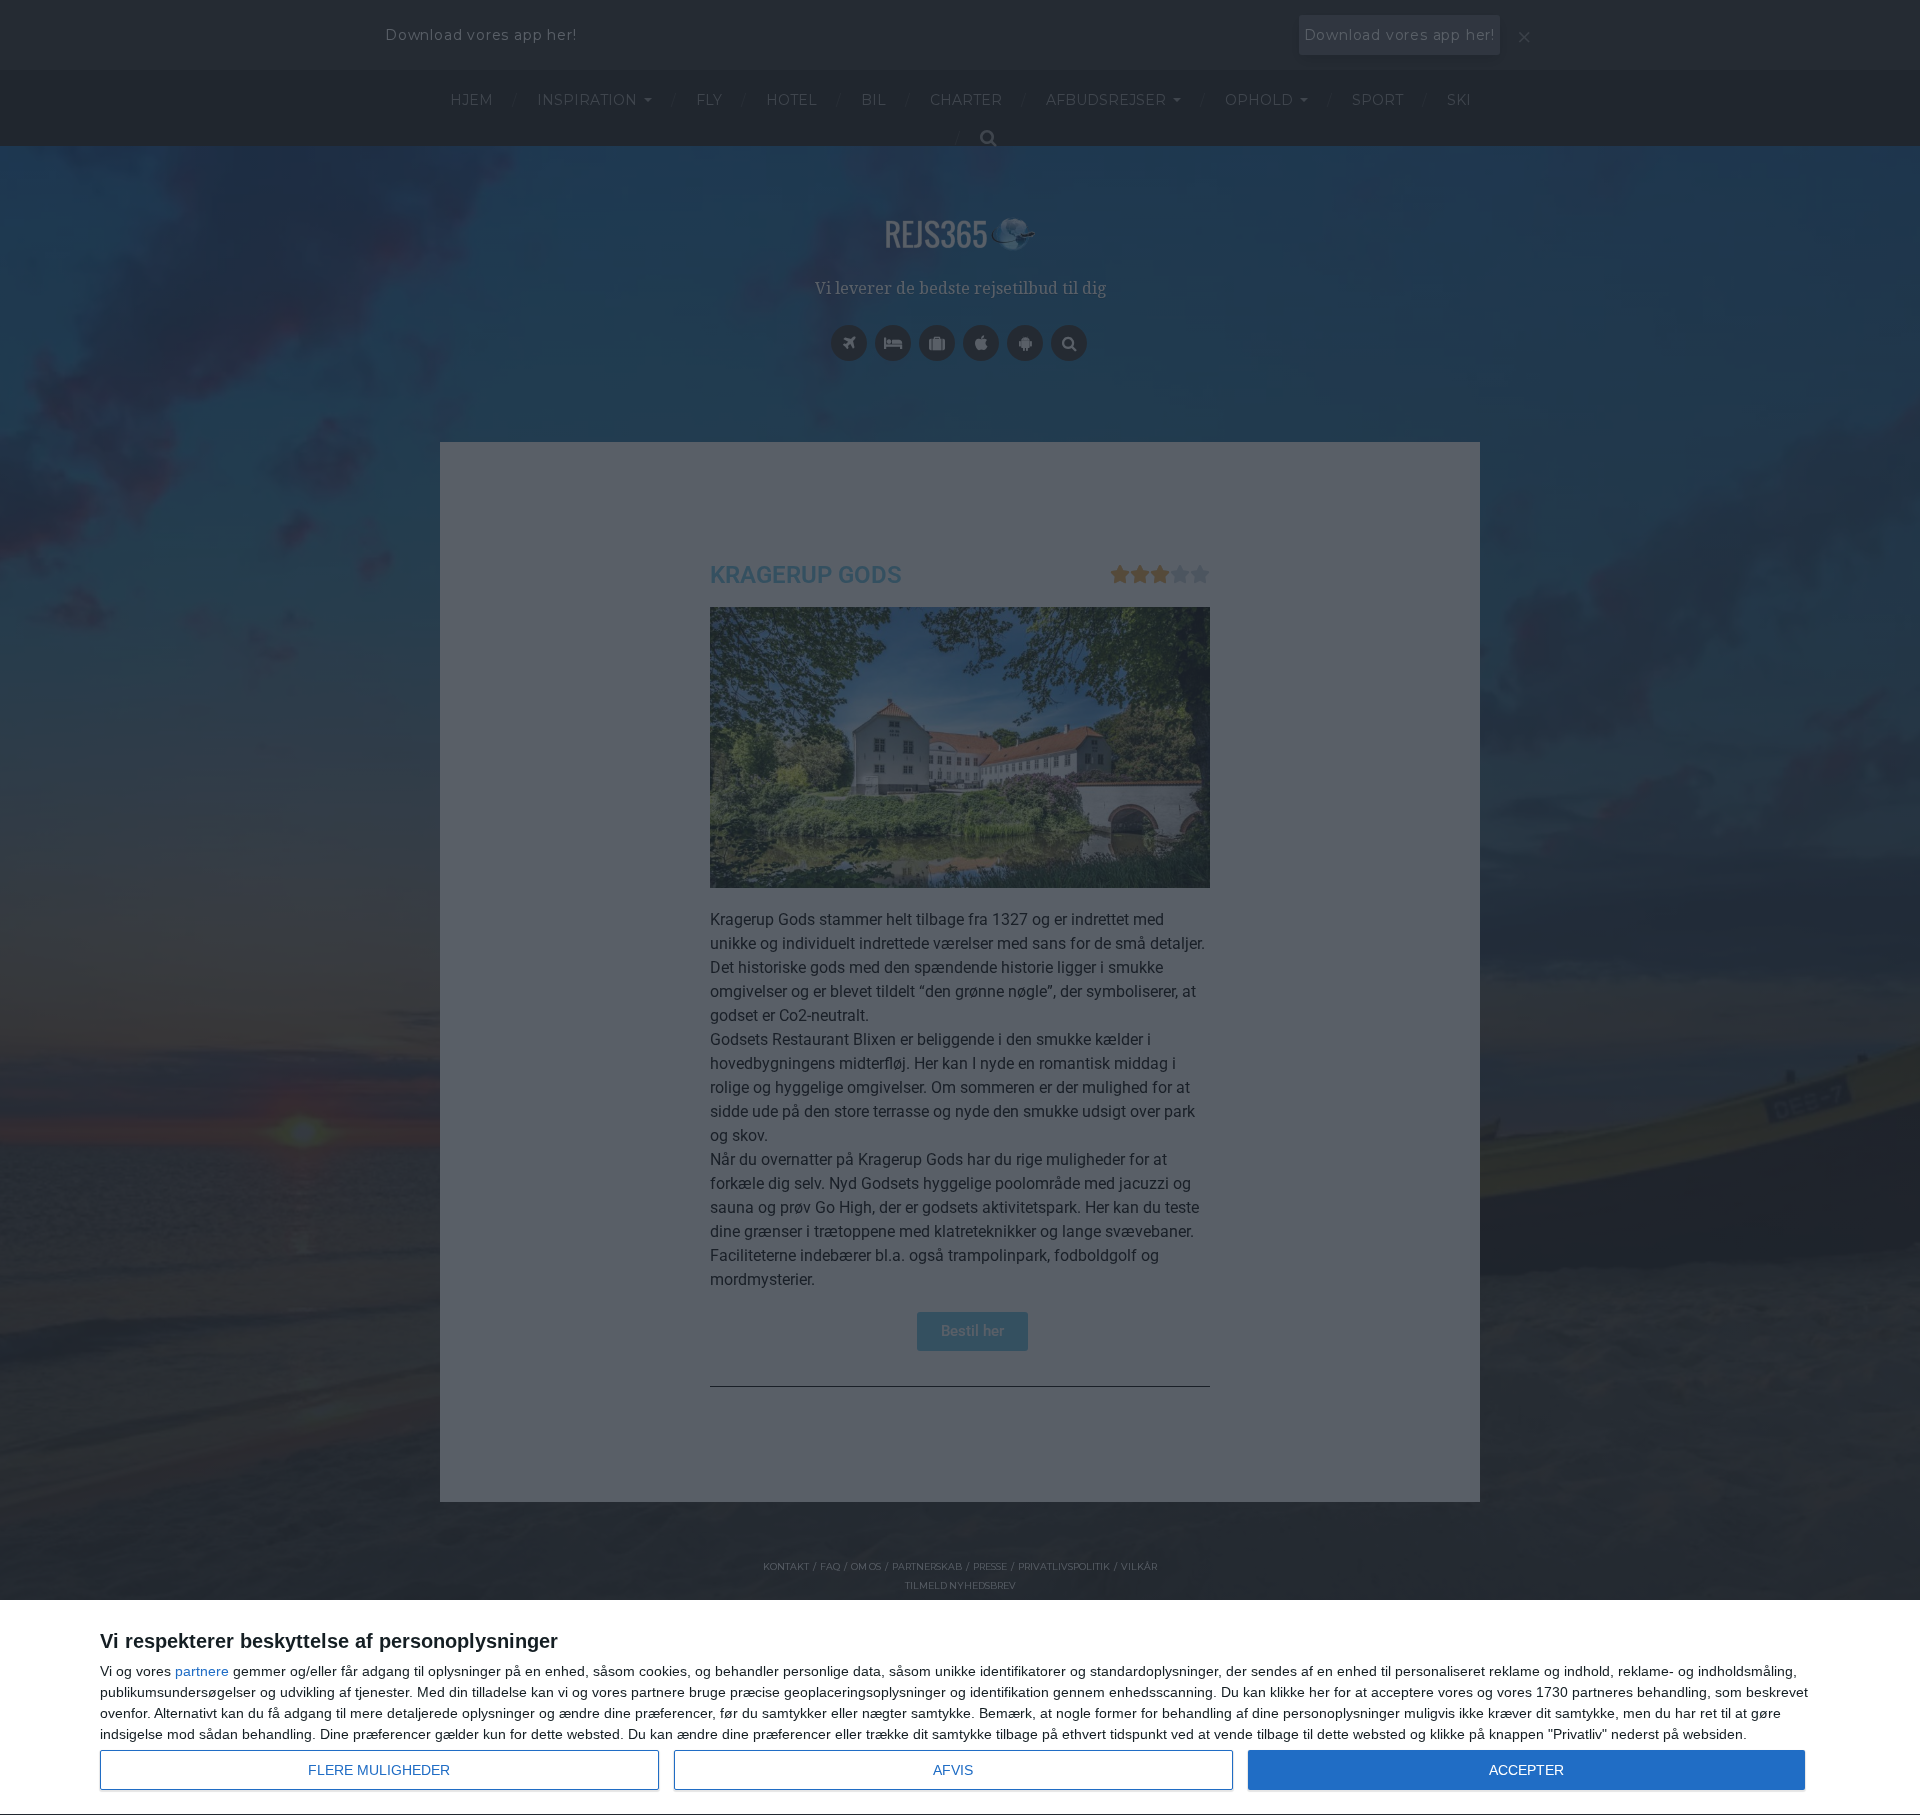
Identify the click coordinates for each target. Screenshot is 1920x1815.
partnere (202, 1671)
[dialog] (960, 1708)
